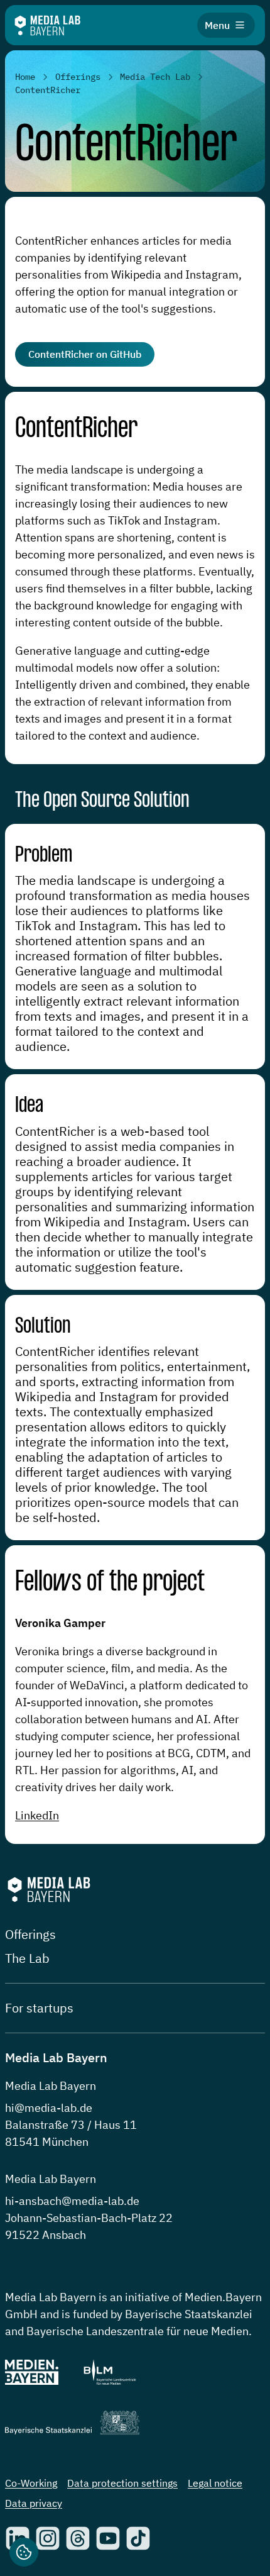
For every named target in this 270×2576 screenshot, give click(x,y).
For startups (39, 2008)
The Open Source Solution (102, 801)
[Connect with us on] (48, 2538)
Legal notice (215, 2483)
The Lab (27, 1958)
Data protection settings (122, 2483)
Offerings (30, 1934)
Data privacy (34, 2503)
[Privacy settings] (24, 2552)
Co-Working (31, 2483)
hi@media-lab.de (49, 2108)
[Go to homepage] (47, 25)
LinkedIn (37, 1815)
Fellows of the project (110, 1583)
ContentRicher (76, 429)
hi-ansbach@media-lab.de (72, 2201)
